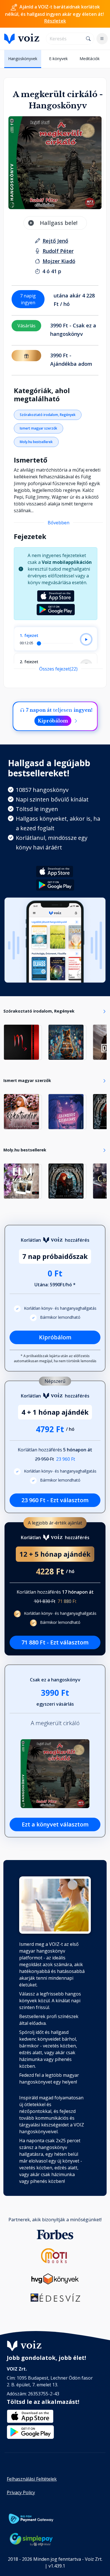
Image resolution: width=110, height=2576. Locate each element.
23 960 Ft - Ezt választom (55, 1500)
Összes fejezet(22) (58, 669)
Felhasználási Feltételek (32, 2479)
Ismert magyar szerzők (38, 428)
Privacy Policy (21, 2492)
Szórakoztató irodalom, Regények (48, 415)
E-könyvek (58, 59)
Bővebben (59, 523)
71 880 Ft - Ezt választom (55, 1642)
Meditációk (90, 59)
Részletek (55, 21)
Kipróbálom (53, 721)
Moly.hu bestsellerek (36, 442)
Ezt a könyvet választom (55, 1824)
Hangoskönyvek (23, 59)
